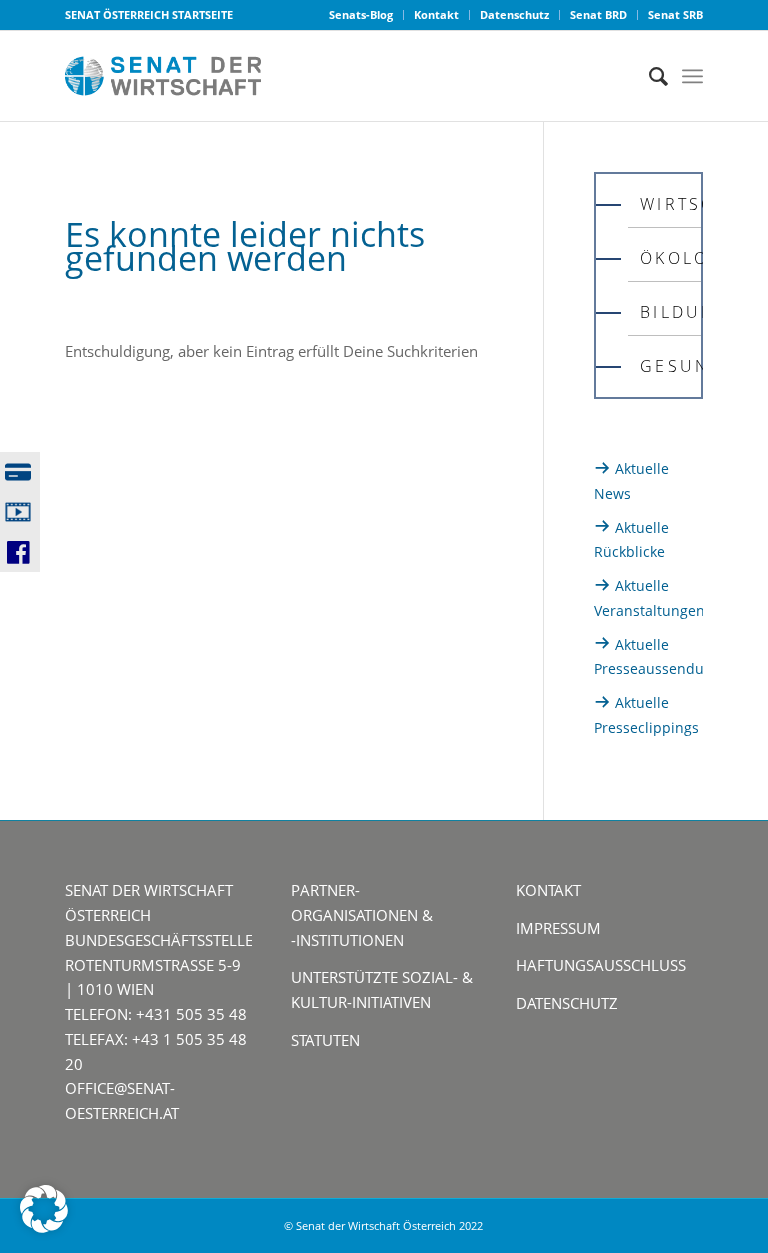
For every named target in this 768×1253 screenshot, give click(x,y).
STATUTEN (325, 1040)
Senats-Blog (361, 14)
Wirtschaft (670, 204)
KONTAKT (548, 890)
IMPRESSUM (558, 928)
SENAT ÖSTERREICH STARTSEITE (149, 14)
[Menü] (692, 76)
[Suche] (648, 76)
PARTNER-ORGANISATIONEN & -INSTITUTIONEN (362, 915)
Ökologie (670, 258)
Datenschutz (514, 14)
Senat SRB (675, 14)
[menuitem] (361, 15)
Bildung (670, 312)
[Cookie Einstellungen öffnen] (44, 1227)
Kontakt (436, 14)
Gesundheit (670, 366)
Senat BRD (598, 14)
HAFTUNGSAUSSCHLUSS (601, 965)
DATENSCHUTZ (567, 1003)
